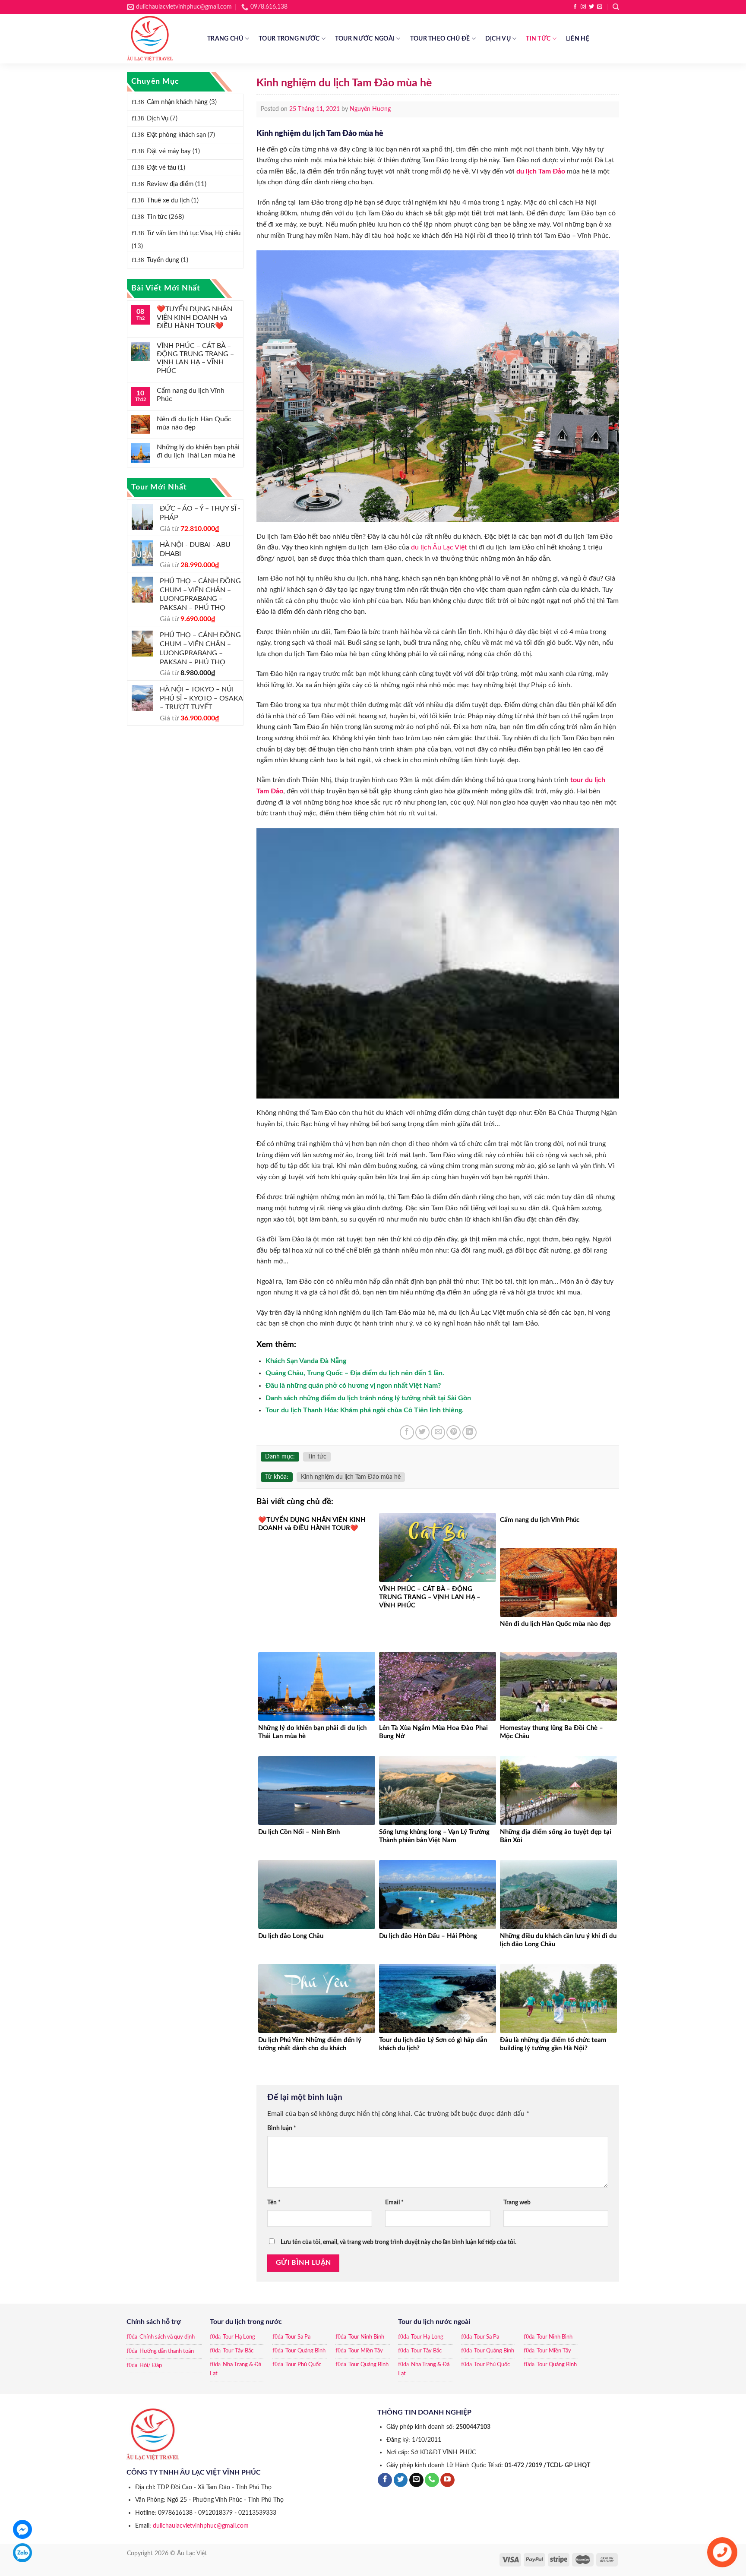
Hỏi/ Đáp (151, 2366)
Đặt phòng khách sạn (176, 135)
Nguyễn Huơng (370, 109)
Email (394, 2202)
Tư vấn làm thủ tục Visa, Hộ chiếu (194, 233)
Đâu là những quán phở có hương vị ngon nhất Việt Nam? (353, 1386)
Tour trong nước (289, 39)
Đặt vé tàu (161, 168)
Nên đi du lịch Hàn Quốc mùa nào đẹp (194, 423)
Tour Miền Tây (366, 2351)
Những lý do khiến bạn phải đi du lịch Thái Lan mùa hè (198, 451)
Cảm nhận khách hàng (177, 102)
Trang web (517, 2202)
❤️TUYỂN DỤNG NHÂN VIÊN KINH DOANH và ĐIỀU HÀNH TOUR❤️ (194, 317)
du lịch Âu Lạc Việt (439, 547)
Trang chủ (225, 39)
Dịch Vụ (498, 39)
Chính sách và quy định (167, 2337)
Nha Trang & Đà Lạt (235, 2369)
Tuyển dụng (163, 260)
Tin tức (538, 39)
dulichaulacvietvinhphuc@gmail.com (201, 2526)
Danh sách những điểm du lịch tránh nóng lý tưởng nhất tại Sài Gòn (368, 1398)
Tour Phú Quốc (303, 2365)
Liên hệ (578, 39)
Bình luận (282, 2128)
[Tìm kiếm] (616, 7)
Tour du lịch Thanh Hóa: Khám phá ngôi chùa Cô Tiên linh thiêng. (365, 1410)
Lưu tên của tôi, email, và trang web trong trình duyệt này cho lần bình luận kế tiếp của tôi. (398, 2242)
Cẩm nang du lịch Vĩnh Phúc (191, 395)
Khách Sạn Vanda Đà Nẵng (306, 1361)
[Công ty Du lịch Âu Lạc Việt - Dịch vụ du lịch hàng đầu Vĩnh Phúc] (161, 39)
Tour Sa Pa (298, 2337)
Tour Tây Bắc (238, 2351)
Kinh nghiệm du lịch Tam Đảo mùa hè (351, 1477)
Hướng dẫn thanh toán (167, 2351)
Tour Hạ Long (239, 2337)
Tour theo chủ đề (440, 39)
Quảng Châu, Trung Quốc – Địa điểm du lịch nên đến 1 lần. (355, 1373)
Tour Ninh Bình (366, 2337)
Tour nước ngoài (365, 39)
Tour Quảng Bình (305, 2351)
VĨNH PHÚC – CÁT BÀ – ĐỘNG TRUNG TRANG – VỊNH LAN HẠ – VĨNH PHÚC (195, 358)
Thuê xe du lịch (168, 200)
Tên (274, 2202)
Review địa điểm (170, 184)
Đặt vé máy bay (169, 151)
